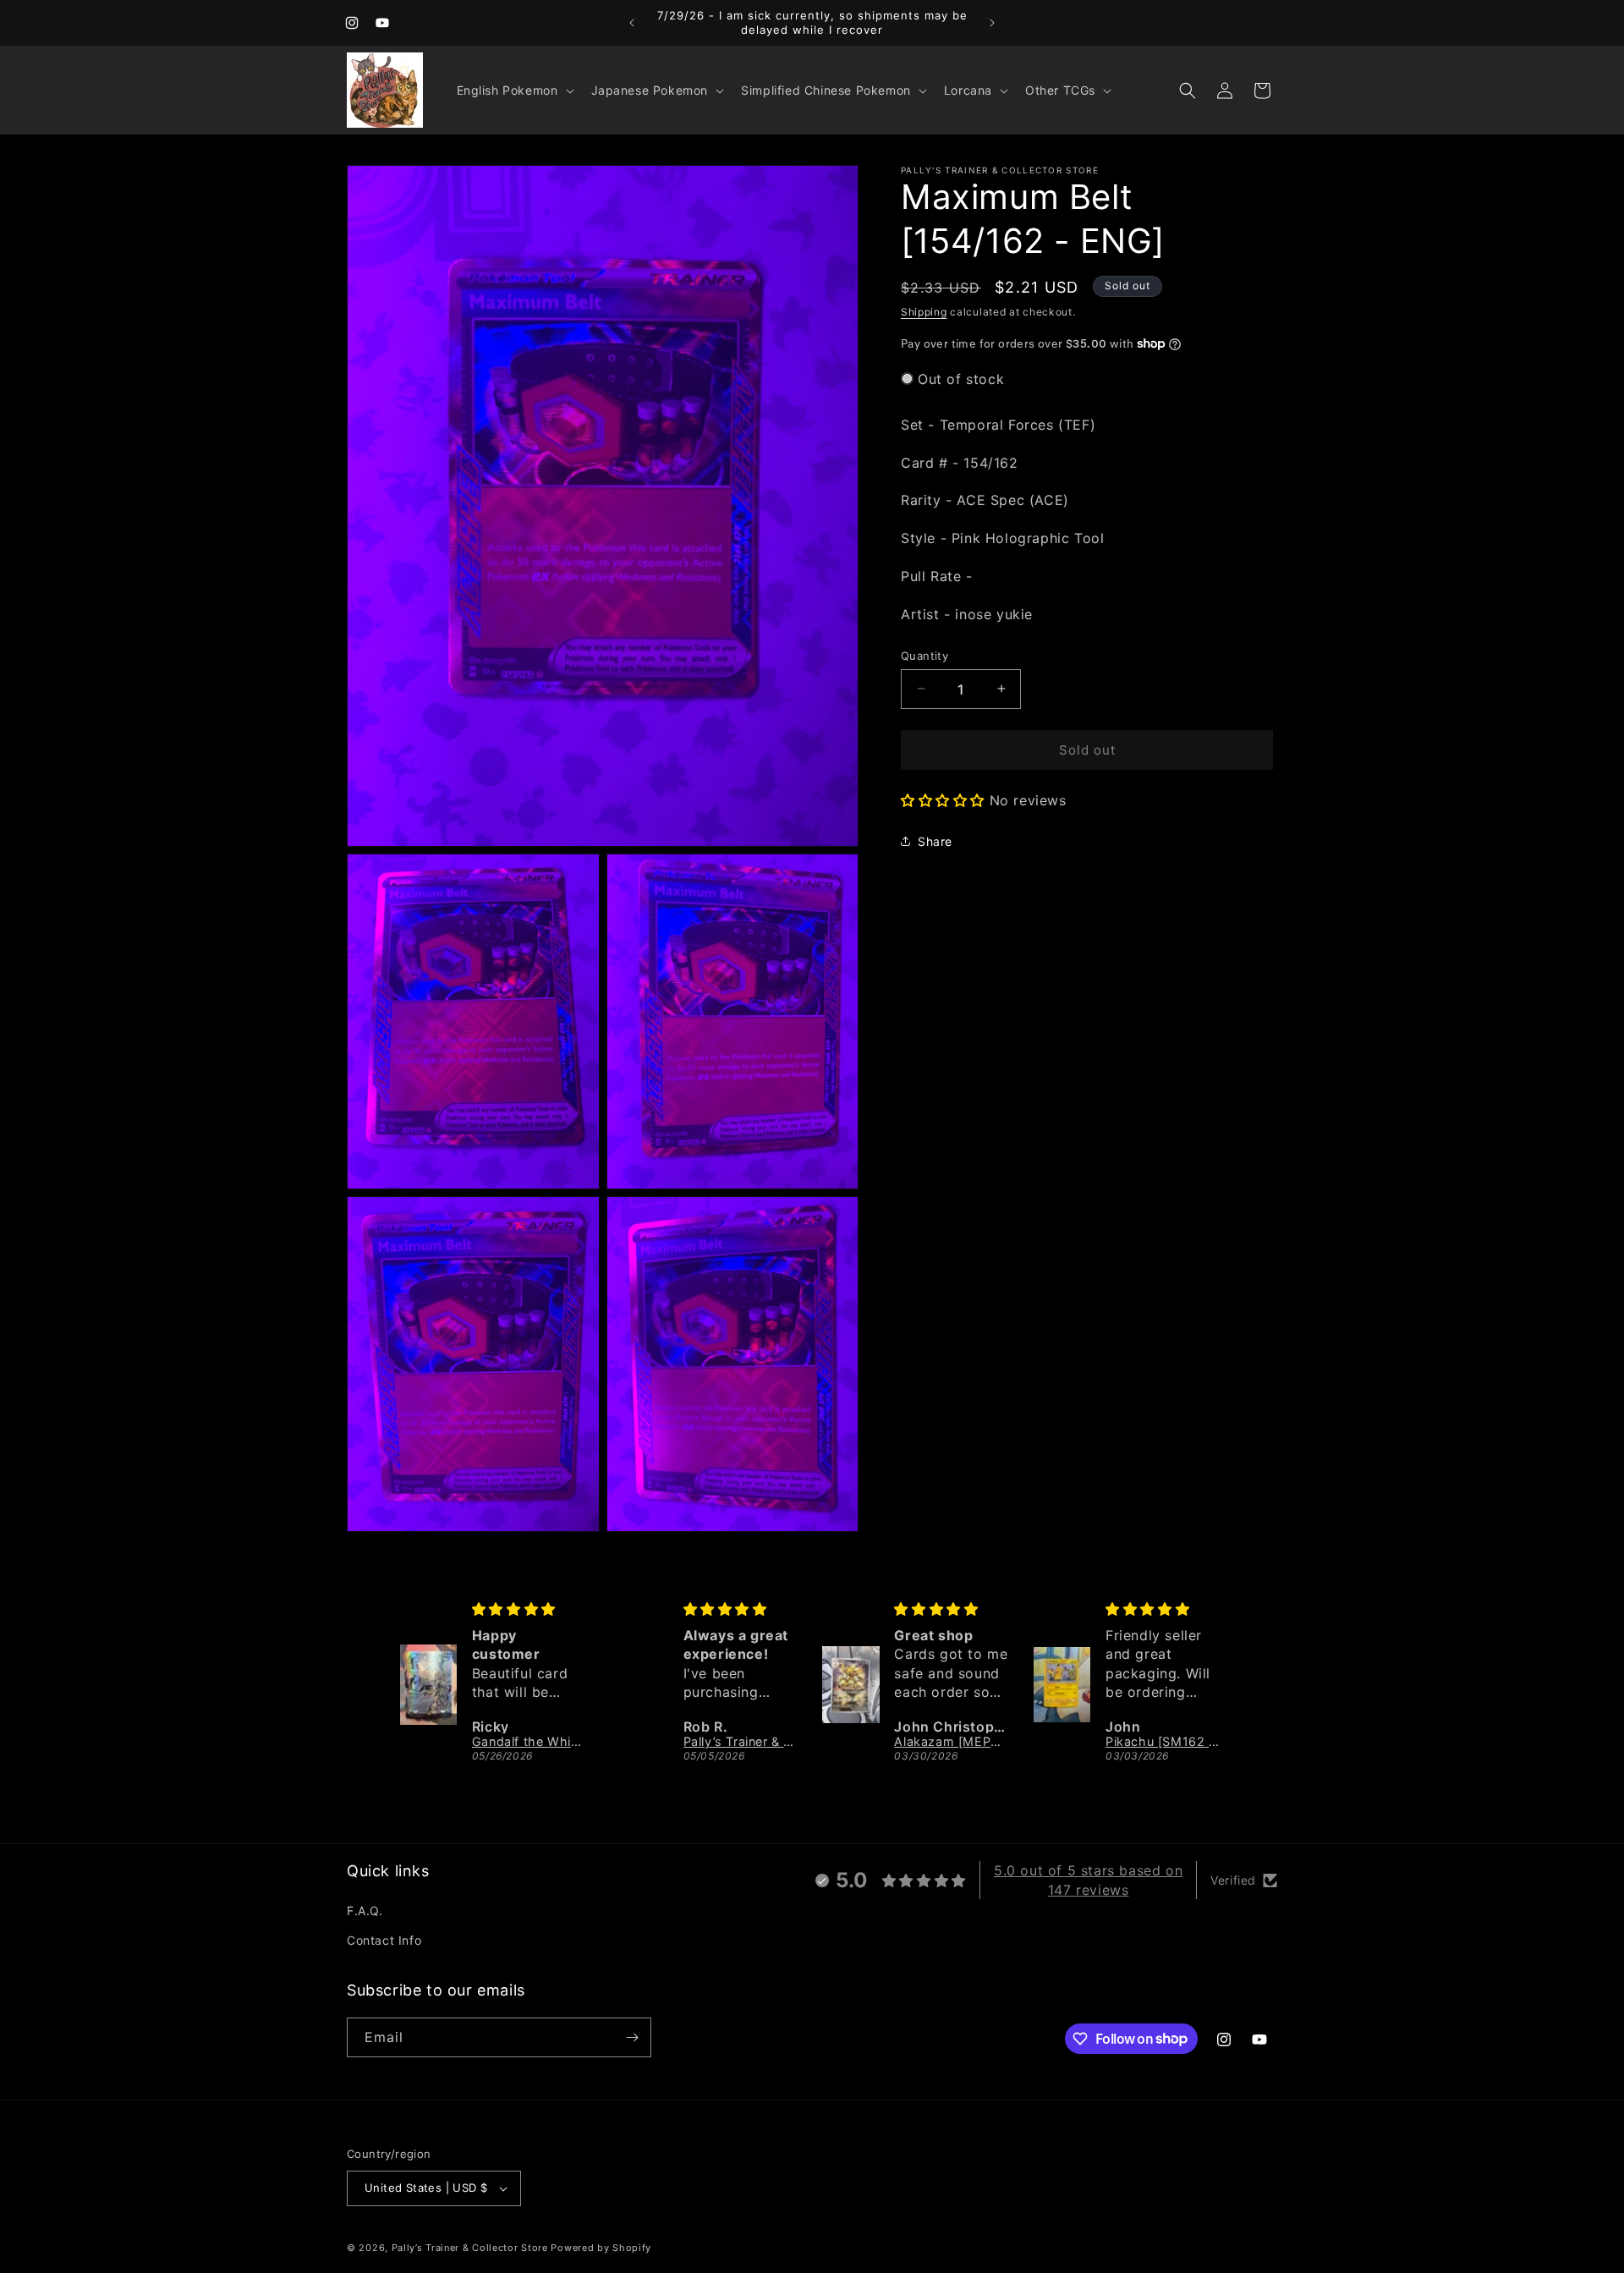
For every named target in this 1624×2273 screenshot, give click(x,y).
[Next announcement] (992, 23)
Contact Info (384, 1940)
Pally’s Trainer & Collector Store (470, 2248)
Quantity (924, 655)
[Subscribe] (632, 2037)
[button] (514, 91)
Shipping (924, 312)
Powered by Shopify (601, 2248)
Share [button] (935, 840)
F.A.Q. (365, 1911)
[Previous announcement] (632, 23)
